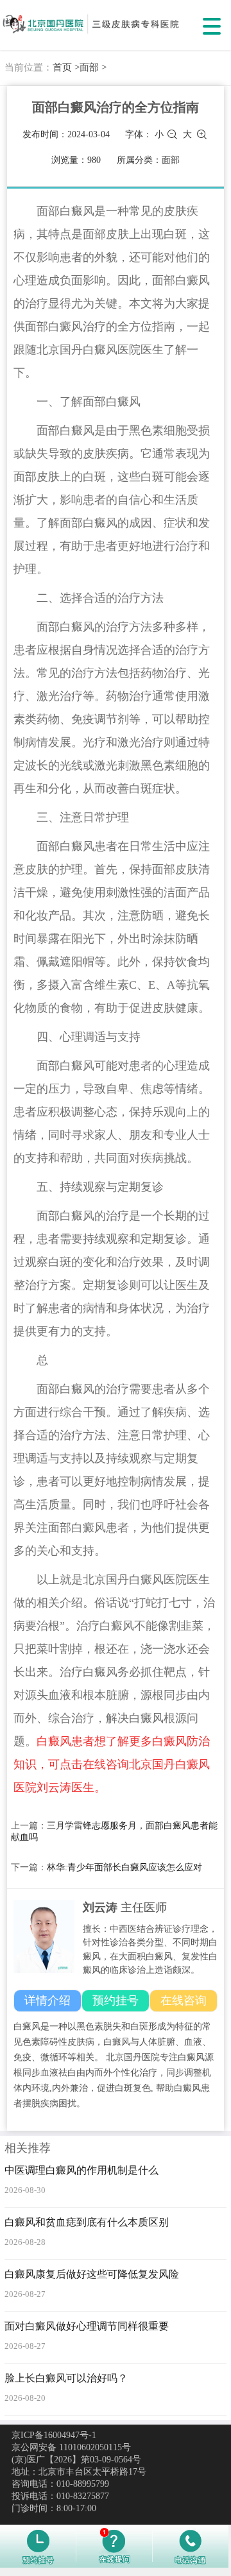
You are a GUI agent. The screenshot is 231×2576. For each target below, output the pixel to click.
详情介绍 (47, 2000)
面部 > (93, 67)
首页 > (66, 67)
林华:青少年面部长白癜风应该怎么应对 (124, 1867)
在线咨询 (184, 2000)
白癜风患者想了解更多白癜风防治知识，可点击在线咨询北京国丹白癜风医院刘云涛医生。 (112, 1764)
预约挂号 (116, 2000)
